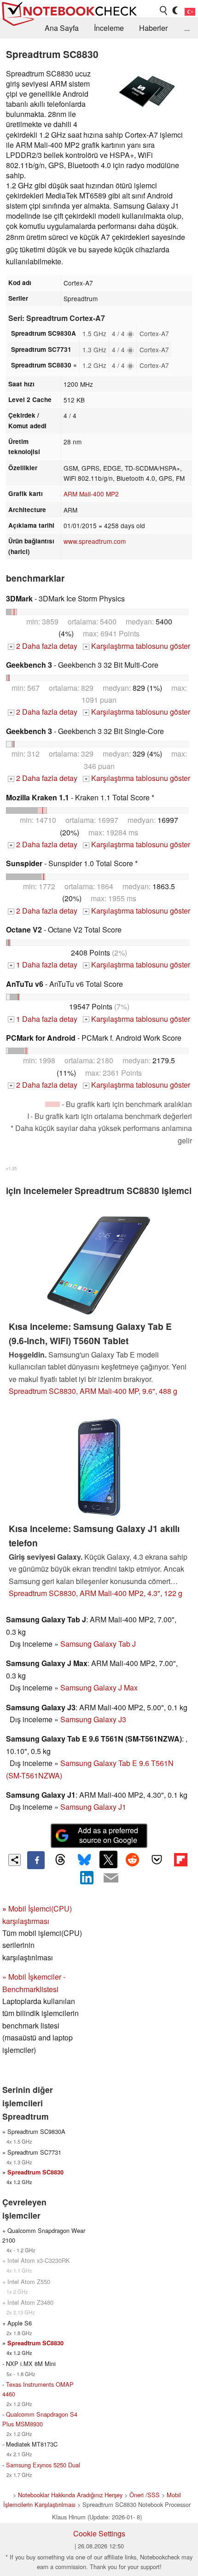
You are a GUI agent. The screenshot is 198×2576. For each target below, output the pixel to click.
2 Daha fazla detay (44, 646)
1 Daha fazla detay (44, 965)
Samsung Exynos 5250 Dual (43, 2465)
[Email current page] (111, 1878)
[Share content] (15, 1860)
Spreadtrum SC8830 (35, 2172)
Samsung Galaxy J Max (99, 1687)
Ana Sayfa (62, 28)
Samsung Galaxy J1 (93, 1807)
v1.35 (11, 1168)
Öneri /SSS (145, 2495)
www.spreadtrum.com (95, 541)
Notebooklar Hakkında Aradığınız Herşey (70, 2495)
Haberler (153, 28)
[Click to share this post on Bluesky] (84, 1860)
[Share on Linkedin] (87, 1878)
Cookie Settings (99, 2533)
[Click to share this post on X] (108, 1859)
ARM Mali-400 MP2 (91, 494)
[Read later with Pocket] (157, 1859)
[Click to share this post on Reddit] (133, 1859)
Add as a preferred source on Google (108, 1835)
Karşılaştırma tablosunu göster (137, 646)
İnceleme (109, 28)
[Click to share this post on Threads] (60, 1860)
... (187, 28)
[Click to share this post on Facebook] (36, 1860)
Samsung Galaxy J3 (93, 1719)
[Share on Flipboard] (181, 1859)
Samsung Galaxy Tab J (98, 1644)
